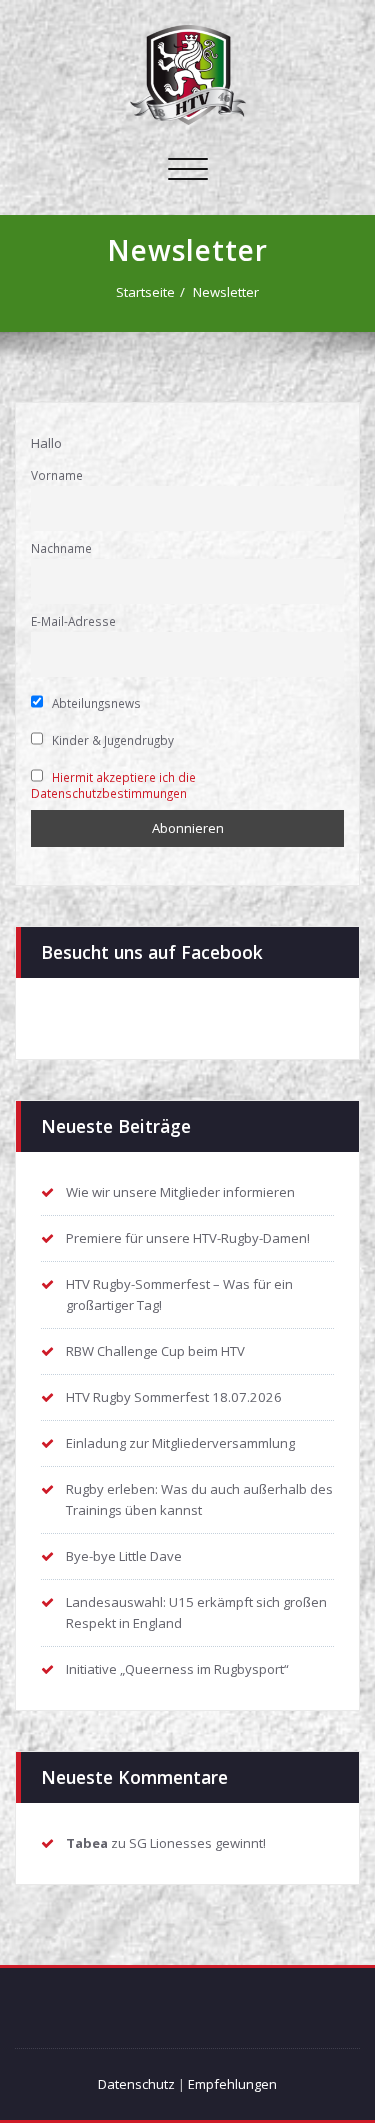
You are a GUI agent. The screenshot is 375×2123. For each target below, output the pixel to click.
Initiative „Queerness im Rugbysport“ (177, 1669)
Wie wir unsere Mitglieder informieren (180, 1192)
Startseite (145, 292)
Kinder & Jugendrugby (111, 740)
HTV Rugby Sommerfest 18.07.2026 (174, 1397)
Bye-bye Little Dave (124, 1556)
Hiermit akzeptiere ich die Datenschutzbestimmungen (113, 785)
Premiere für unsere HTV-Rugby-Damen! (188, 1238)
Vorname (57, 475)
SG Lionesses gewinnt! (197, 1843)
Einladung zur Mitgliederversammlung (180, 1443)
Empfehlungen (232, 2084)
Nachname (61, 548)
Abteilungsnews (95, 703)
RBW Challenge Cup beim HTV (155, 1351)
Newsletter (226, 292)
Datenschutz (136, 2084)
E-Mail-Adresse (73, 621)
